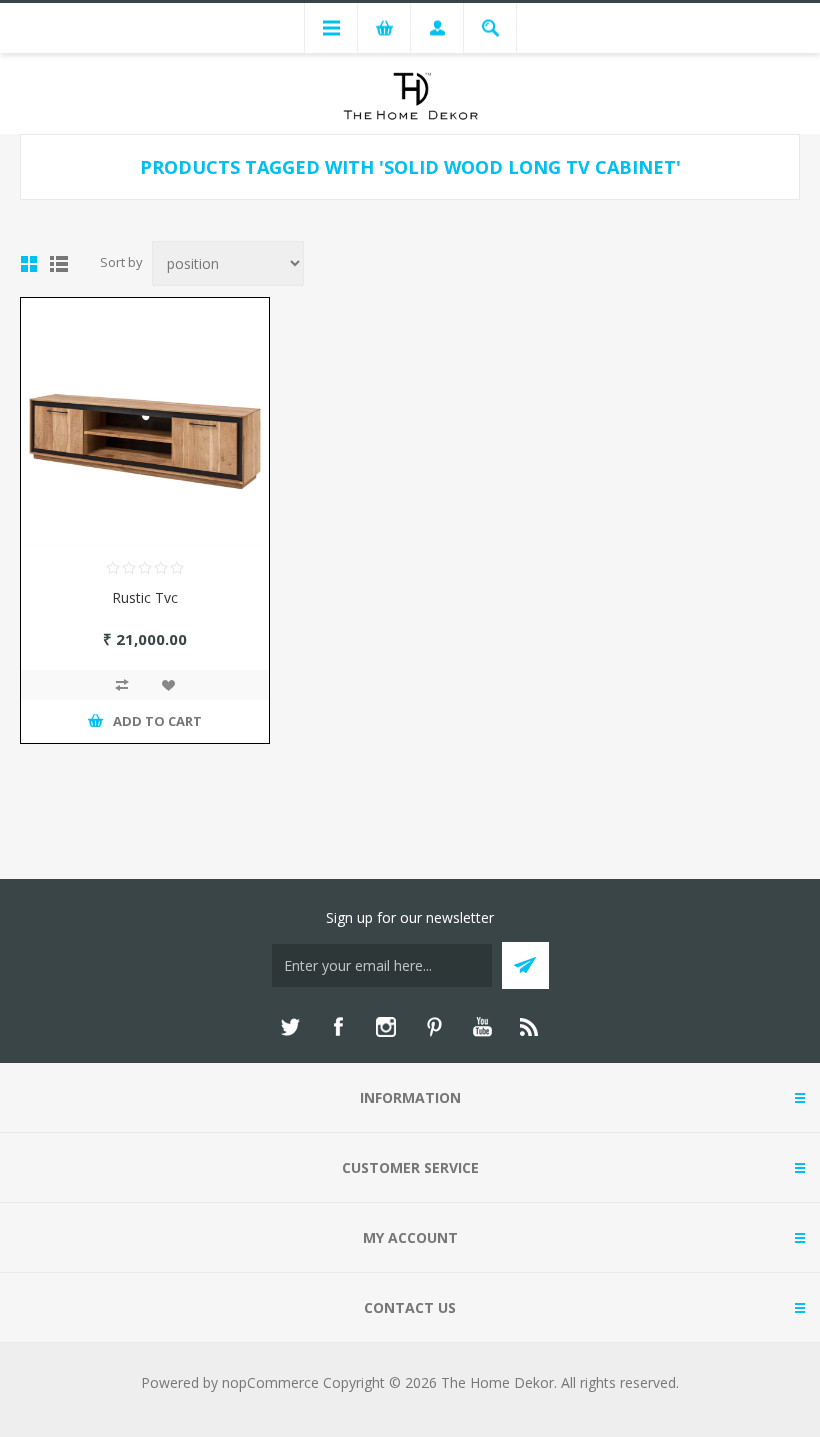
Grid (29, 264)
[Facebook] (338, 1027)
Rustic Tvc (145, 597)
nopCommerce (270, 1382)
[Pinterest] (434, 1027)
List (59, 264)
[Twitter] (290, 1027)
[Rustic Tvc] (145, 422)
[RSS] (530, 1027)
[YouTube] (482, 1027)
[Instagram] (386, 1027)
